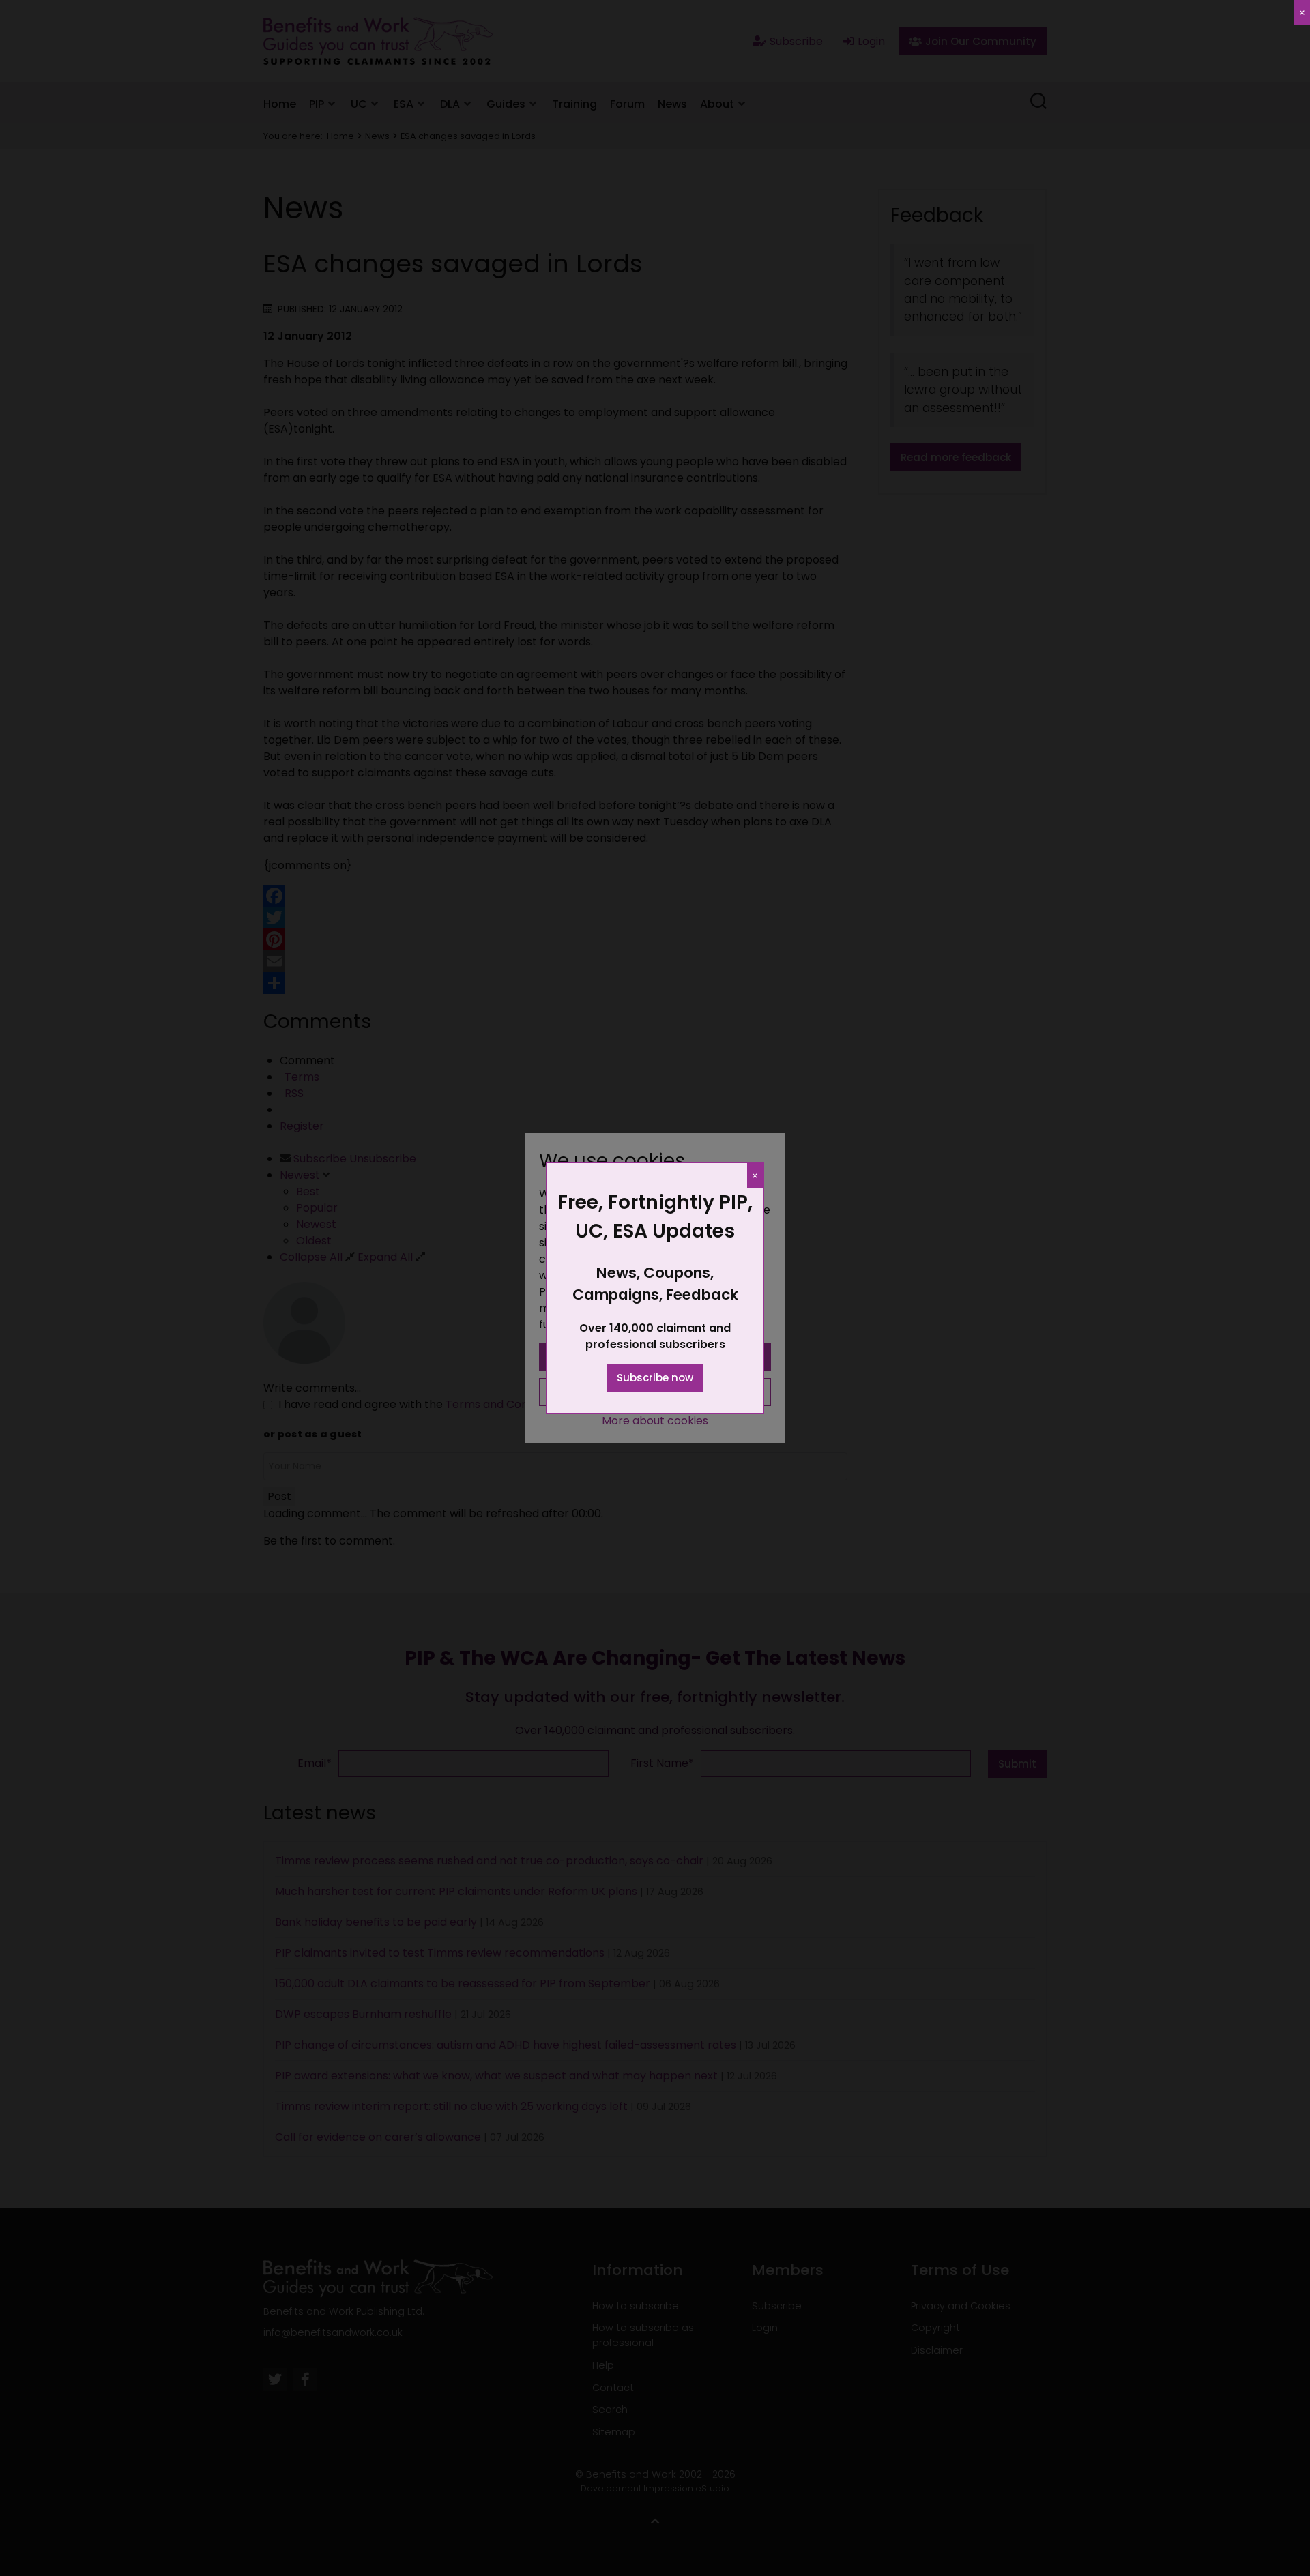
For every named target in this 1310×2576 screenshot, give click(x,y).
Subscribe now (655, 1378)
